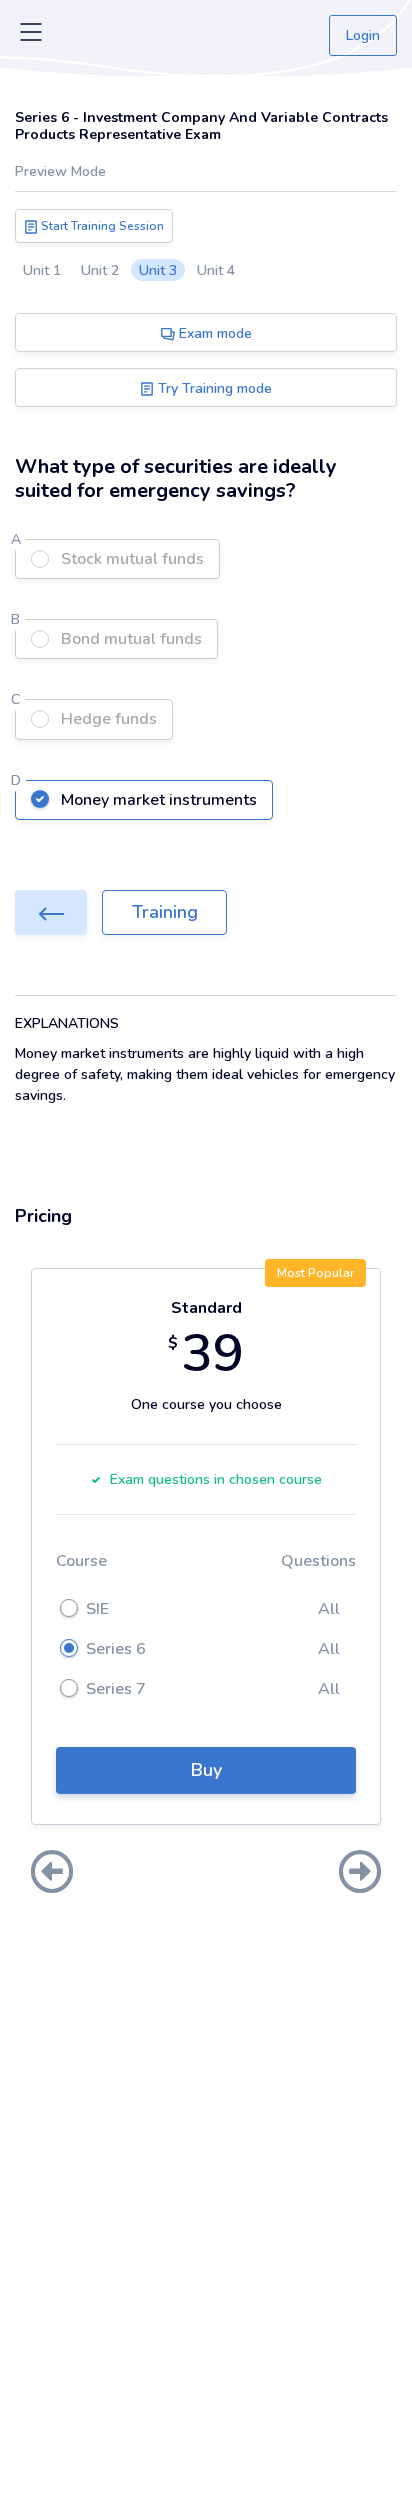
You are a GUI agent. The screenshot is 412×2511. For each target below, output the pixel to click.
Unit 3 (158, 270)
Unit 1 (42, 270)
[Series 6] (51, 912)
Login (363, 35)
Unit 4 (216, 270)
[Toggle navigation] (31, 36)
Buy (206, 1770)
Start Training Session (101, 226)
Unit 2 (100, 270)
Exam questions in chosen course (216, 1479)
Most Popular (315, 1273)
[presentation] (52, 1874)
